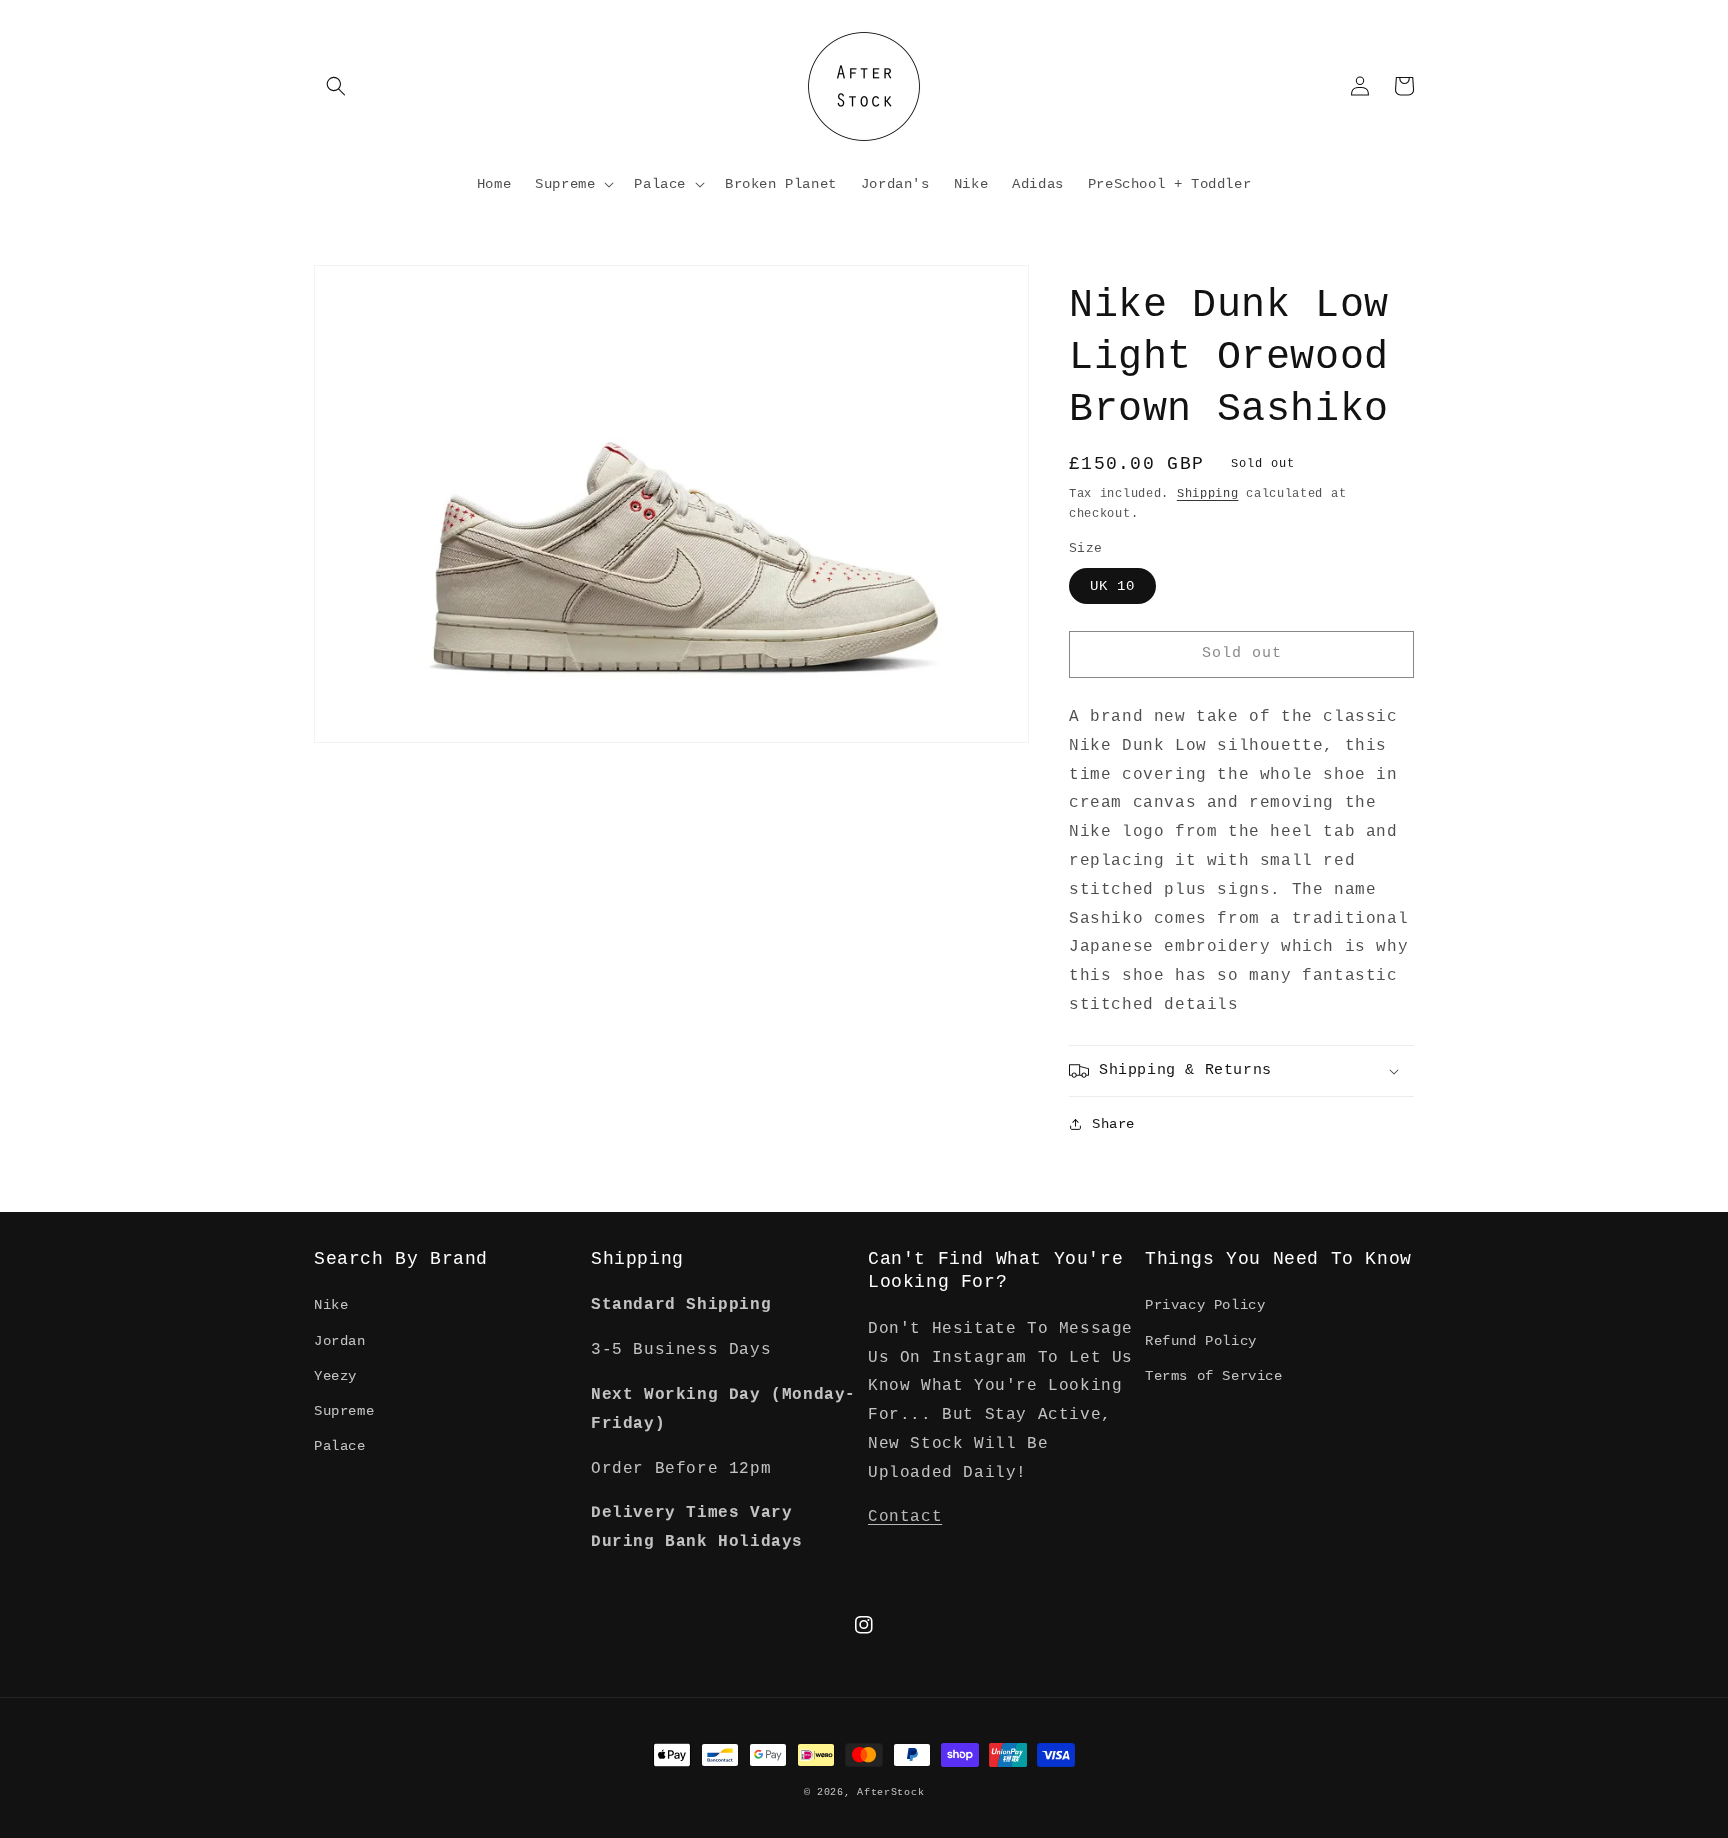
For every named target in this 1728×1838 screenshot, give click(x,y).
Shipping (1208, 494)
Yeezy (335, 1376)
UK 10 (1112, 586)
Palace (340, 1446)
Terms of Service (1214, 1376)
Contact (905, 1517)
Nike (331, 1305)
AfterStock (890, 1792)
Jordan (340, 1341)
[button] (336, 86)
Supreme (344, 1411)
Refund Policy (1201, 1341)
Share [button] (1113, 1124)
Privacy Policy (1205, 1305)
